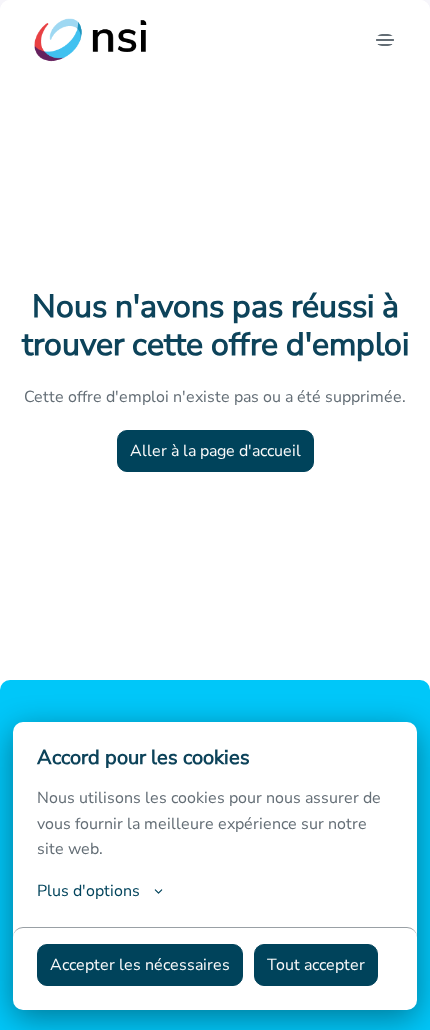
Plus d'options (88, 891)
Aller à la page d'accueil (215, 451)
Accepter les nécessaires (140, 965)
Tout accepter (316, 965)
